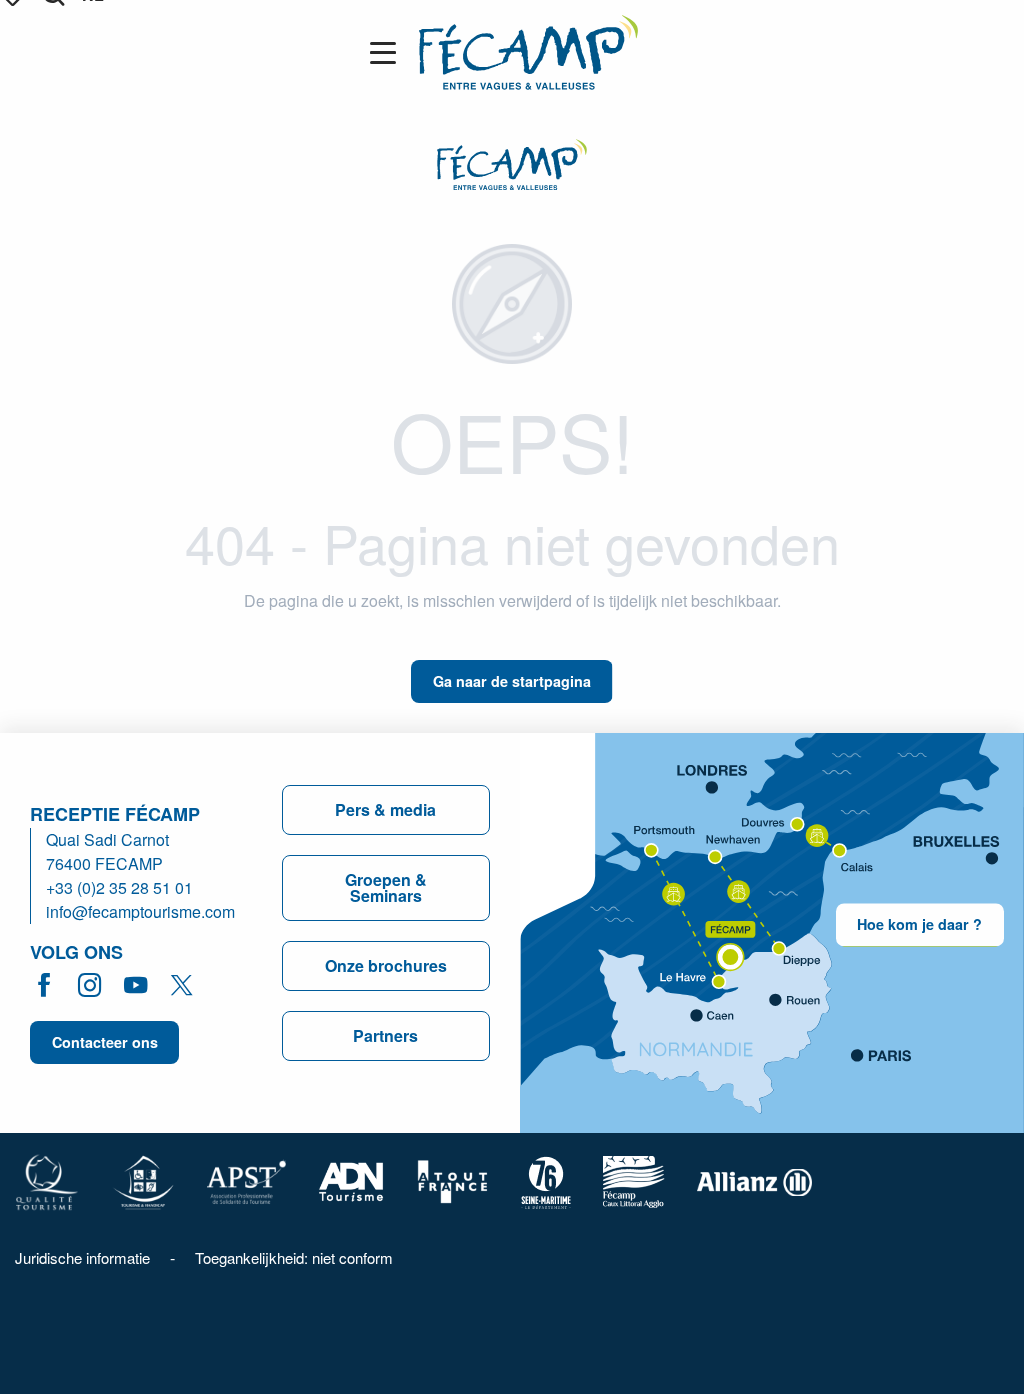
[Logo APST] (246, 1179)
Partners (385, 1035)
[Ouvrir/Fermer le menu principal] (387, 53)
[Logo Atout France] (453, 1179)
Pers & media (385, 809)
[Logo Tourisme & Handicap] (143, 1179)
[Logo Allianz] (754, 1179)
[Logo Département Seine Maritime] (546, 1179)
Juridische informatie (82, 1257)
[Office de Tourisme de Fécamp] (528, 52)
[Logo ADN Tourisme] (351, 1179)
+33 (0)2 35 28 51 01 (119, 887)
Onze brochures (386, 965)
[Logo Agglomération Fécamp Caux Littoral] (634, 1179)
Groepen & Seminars (386, 887)
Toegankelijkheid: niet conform (294, 1257)
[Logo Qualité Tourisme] (47, 1179)
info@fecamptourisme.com (140, 911)
